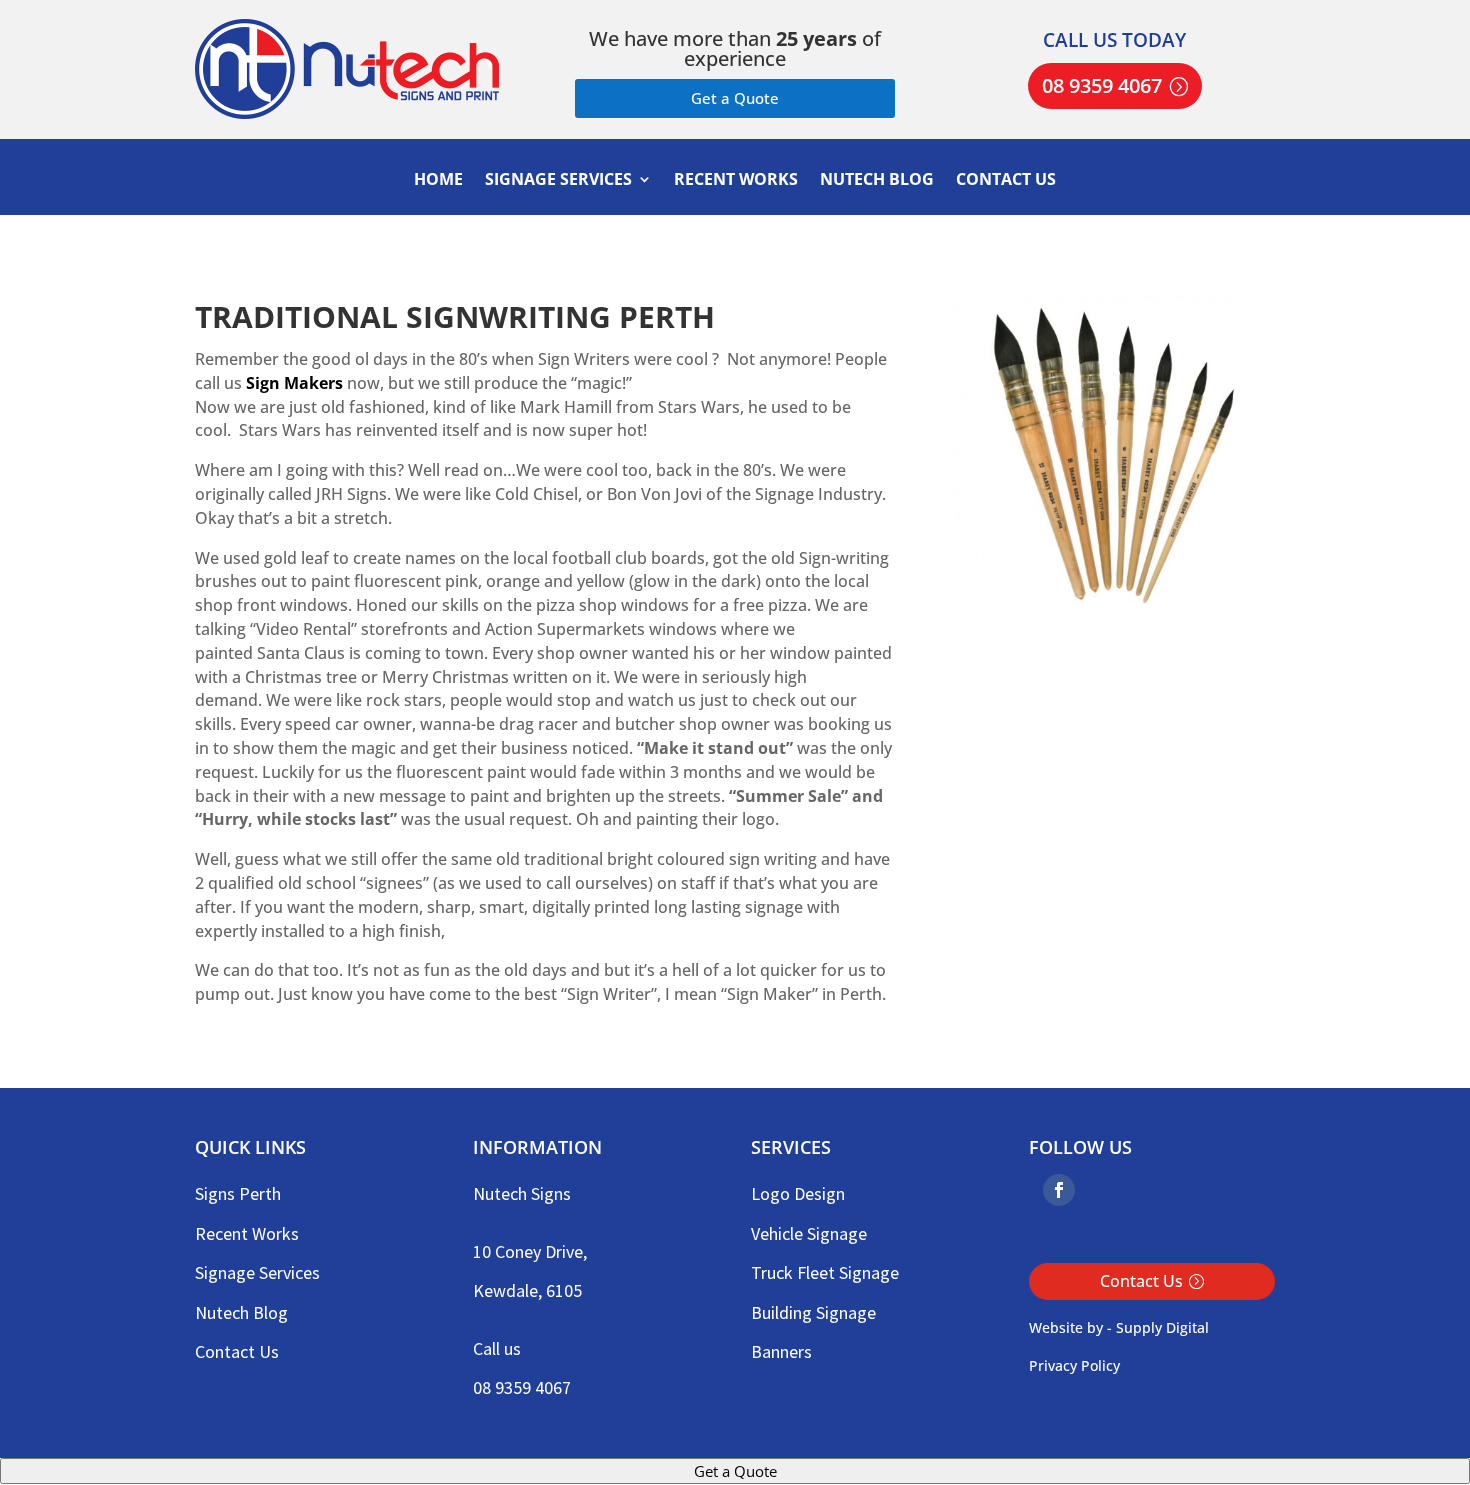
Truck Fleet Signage (825, 1272)
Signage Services (558, 181)
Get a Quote (735, 98)
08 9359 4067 (1102, 85)
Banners (781, 1351)
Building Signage (813, 1312)
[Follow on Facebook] (1059, 1190)
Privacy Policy (1074, 1365)
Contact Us (1006, 181)
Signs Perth (238, 1193)
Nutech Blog (877, 181)
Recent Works (736, 181)
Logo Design (798, 1193)
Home (438, 181)
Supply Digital (1162, 1327)
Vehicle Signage (809, 1233)
